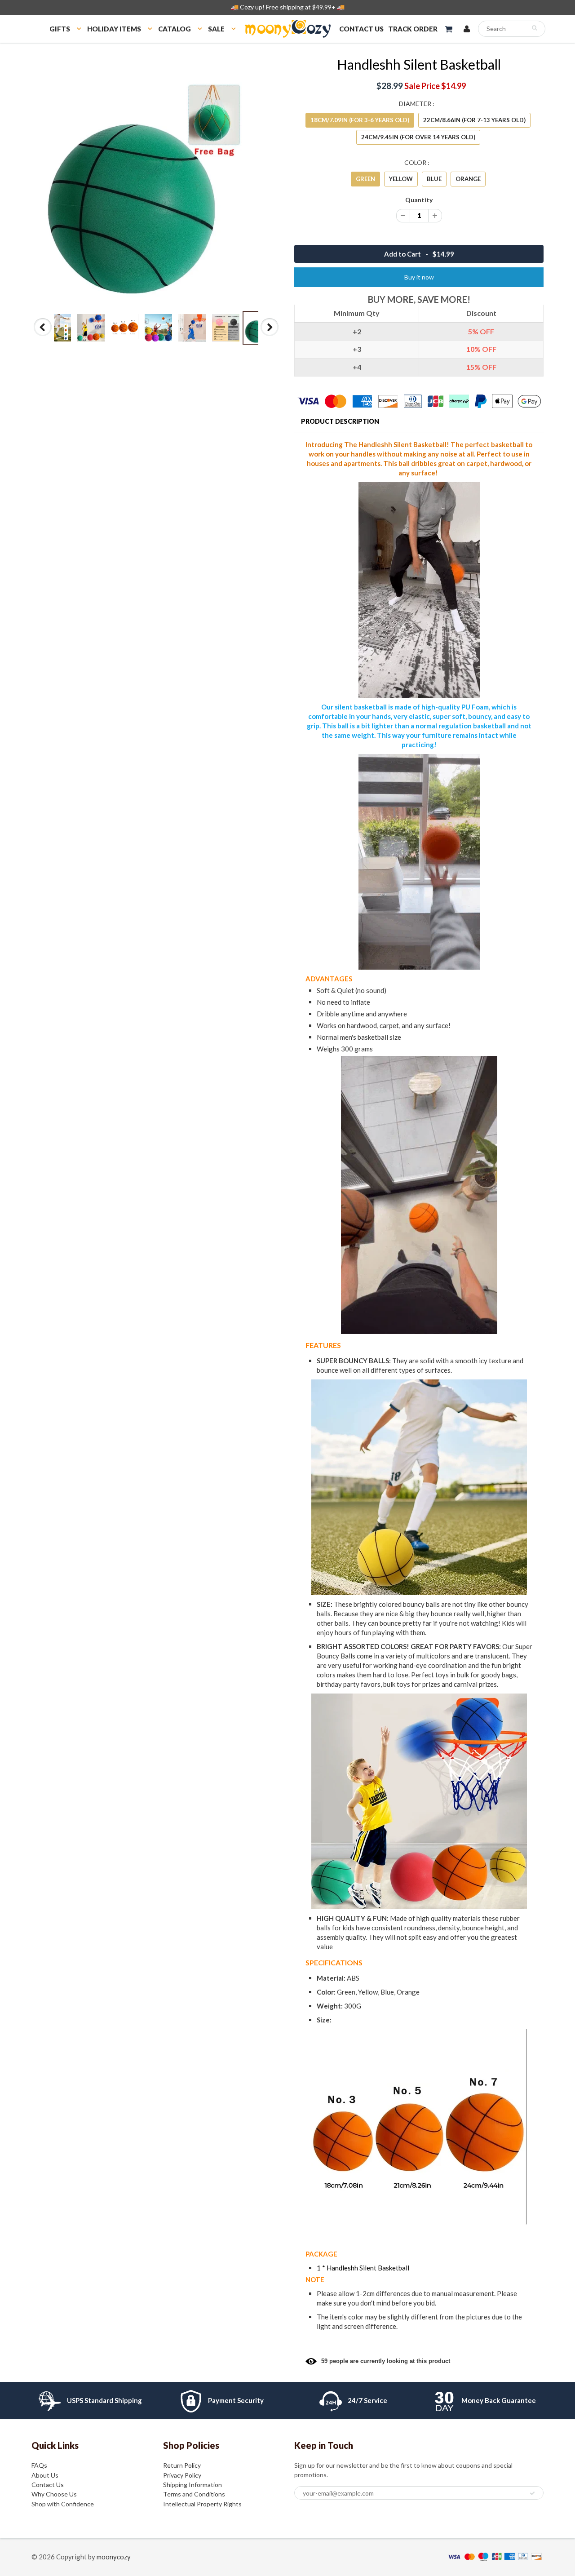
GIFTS (60, 29)
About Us (45, 2475)
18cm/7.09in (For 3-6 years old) (360, 120)
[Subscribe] (532, 2493)
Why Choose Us (54, 2494)
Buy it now (419, 277)
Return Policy (182, 2465)
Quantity (419, 200)
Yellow (401, 179)
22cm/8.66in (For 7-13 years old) (474, 120)
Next (270, 336)
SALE (216, 29)
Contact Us (48, 2485)
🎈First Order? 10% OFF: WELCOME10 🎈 (288, 7)
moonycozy (114, 2557)
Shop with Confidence (63, 2504)
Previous (43, 336)
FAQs (39, 2465)
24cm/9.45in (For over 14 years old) (418, 137)
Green (365, 179)
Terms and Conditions (194, 2494)
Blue (434, 179)
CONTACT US (361, 29)
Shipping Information (192, 2485)
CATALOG (175, 29)
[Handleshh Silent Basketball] (156, 181)
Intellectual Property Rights (202, 2504)
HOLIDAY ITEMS (114, 29)
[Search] (534, 28)
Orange (468, 179)
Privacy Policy (182, 2475)
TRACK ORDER (413, 29)
